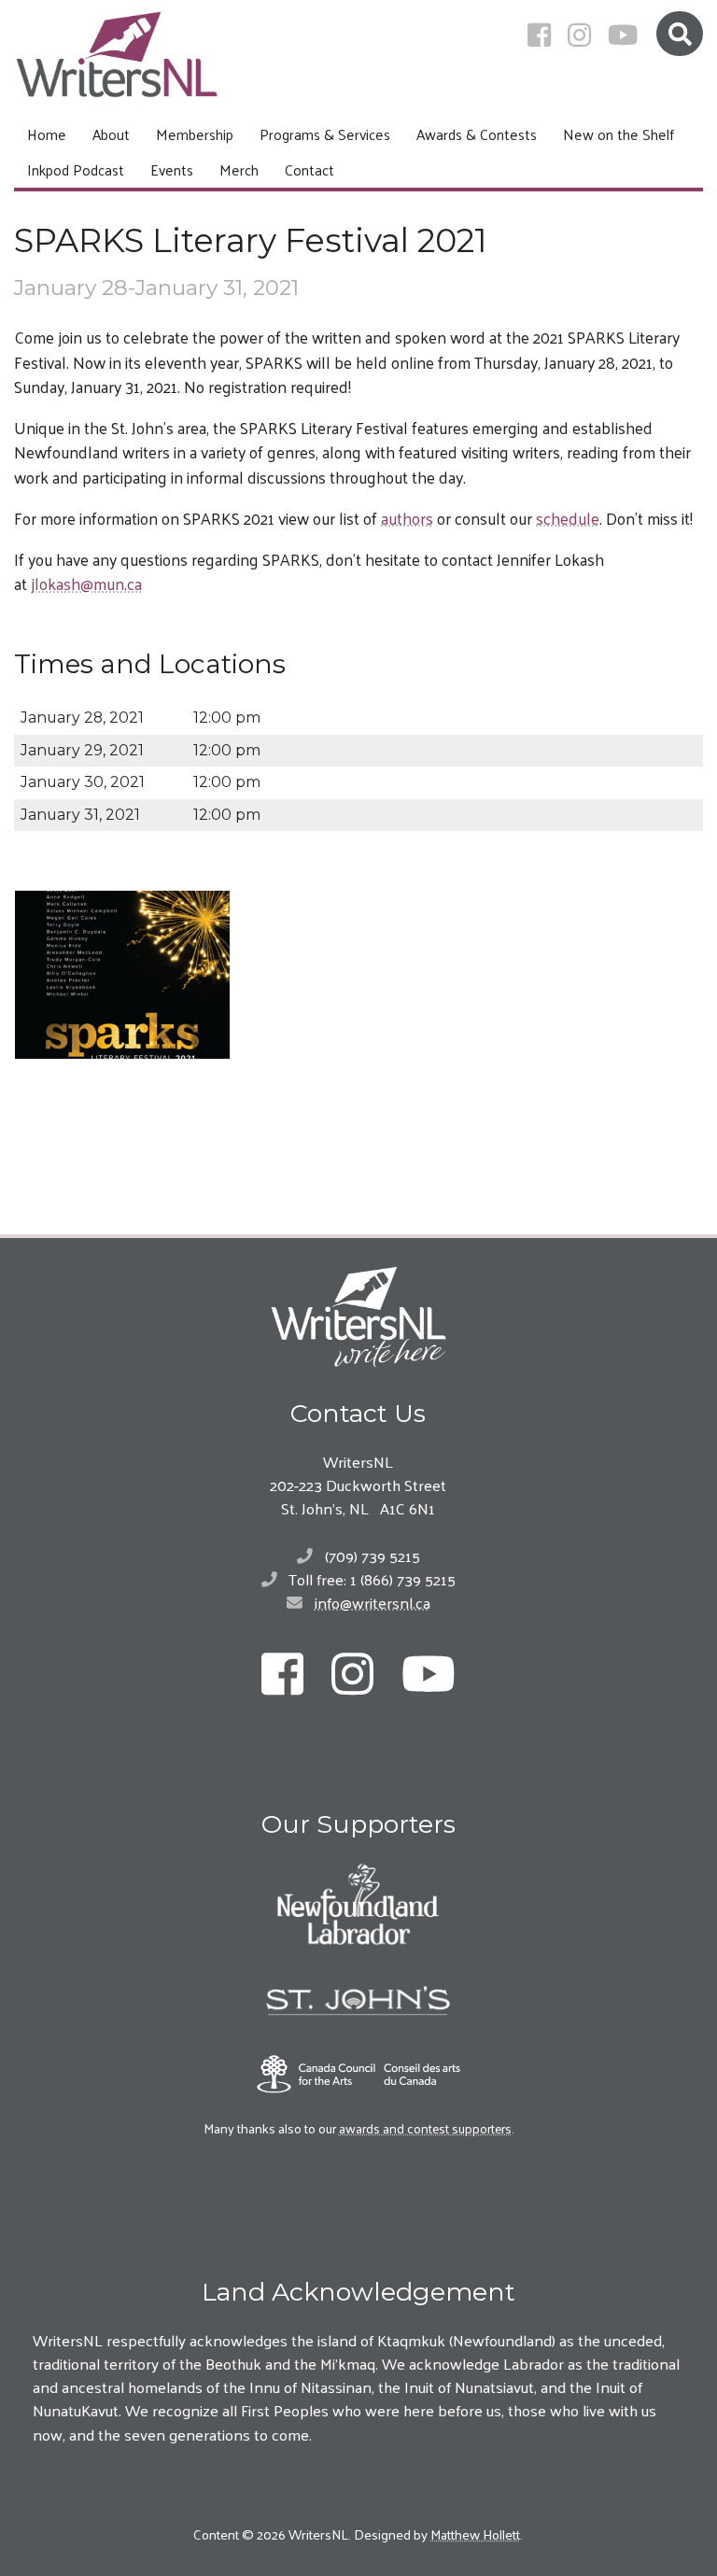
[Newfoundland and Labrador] (358, 1904)
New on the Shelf (619, 134)
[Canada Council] (358, 2074)
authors (407, 518)
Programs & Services (325, 134)
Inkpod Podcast (76, 169)
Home (47, 134)
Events (172, 169)
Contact (309, 169)
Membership (195, 134)
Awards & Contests (477, 134)
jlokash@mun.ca (86, 584)
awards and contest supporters (425, 2128)
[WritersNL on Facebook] (539, 35)
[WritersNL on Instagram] (579, 35)
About (111, 134)
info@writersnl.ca (373, 1602)
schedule (568, 518)
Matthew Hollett (475, 2534)
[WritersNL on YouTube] (623, 35)
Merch (239, 169)
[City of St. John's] (358, 2001)
